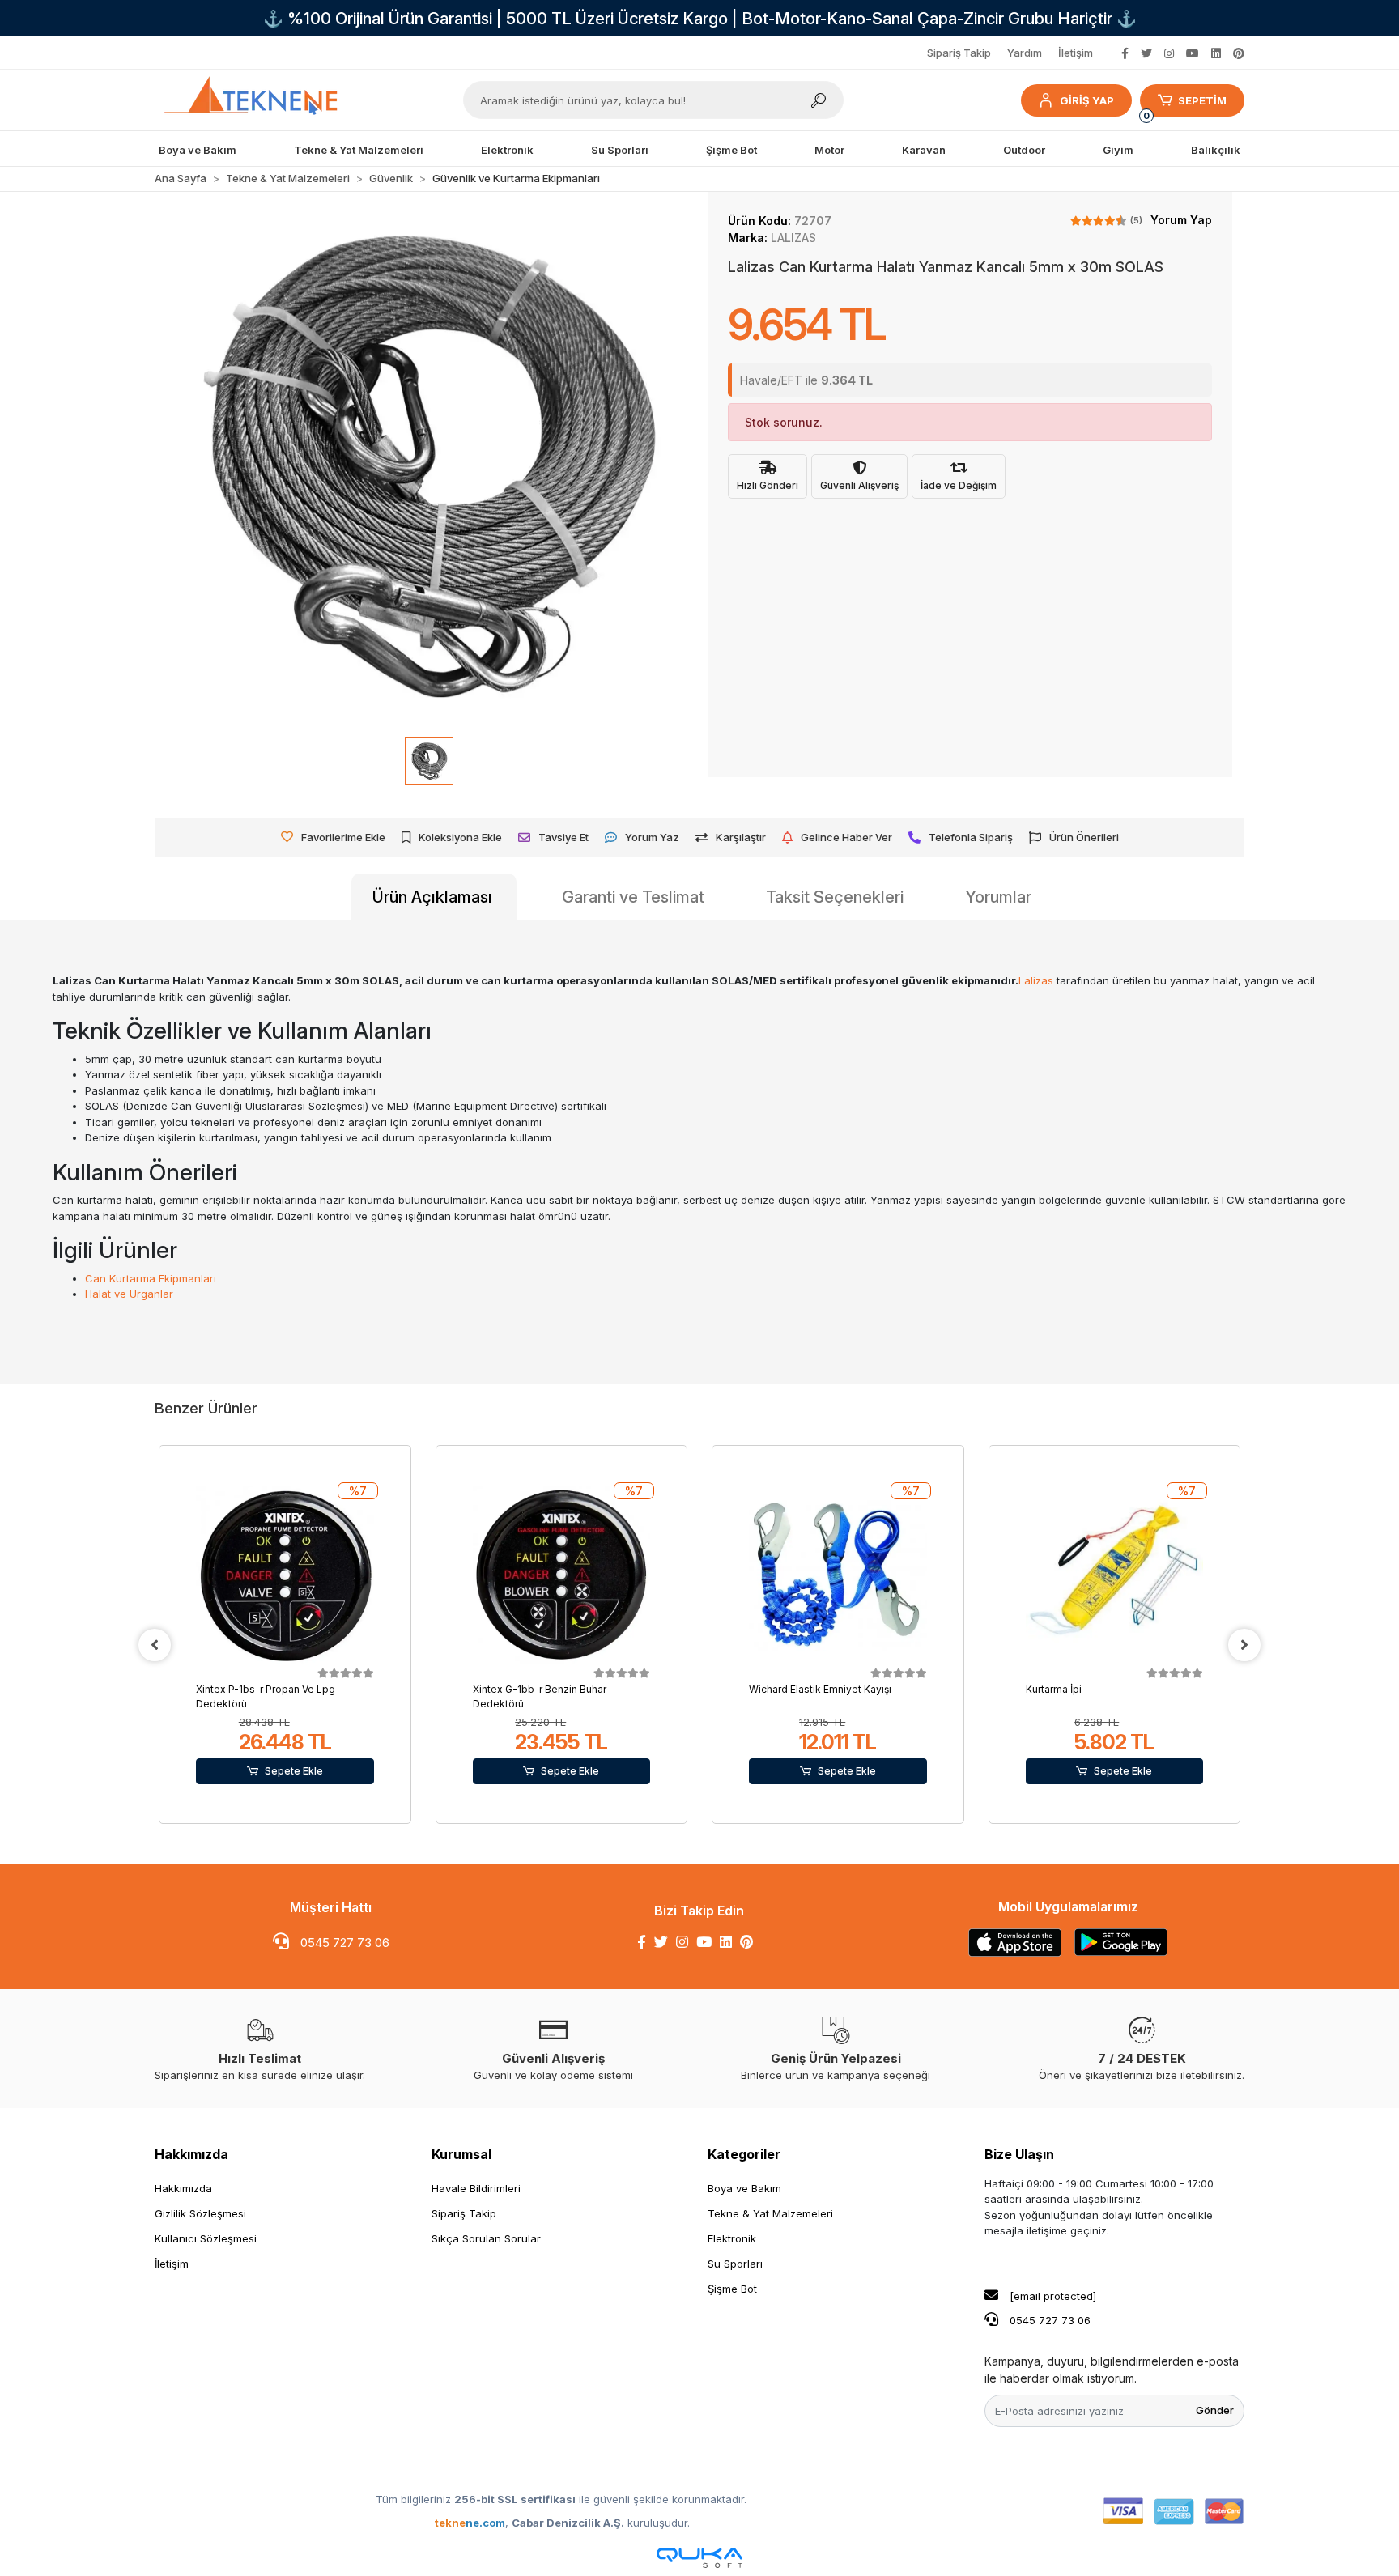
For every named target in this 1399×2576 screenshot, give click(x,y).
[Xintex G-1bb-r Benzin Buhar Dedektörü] (562, 1575)
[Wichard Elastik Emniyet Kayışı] (838, 1575)
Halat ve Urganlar (129, 1294)
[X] (661, 1942)
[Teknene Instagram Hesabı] (1169, 53)
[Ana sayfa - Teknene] (257, 100)
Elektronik (732, 2238)
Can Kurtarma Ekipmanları (151, 1278)
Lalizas (1036, 980)
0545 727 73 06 (343, 1943)
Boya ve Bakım (744, 2188)
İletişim (1076, 53)
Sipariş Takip (959, 53)
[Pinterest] (746, 1942)
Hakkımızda (191, 2154)
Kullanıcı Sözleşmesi (206, 2238)
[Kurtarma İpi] (1115, 1575)
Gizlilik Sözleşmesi (200, 2213)
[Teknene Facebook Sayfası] (1125, 53)
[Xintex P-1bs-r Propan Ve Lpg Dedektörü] (285, 1575)
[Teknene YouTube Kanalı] (1193, 53)
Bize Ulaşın (1019, 2154)
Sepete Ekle (294, 1771)
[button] (1076, 100)
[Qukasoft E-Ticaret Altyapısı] (699, 2558)
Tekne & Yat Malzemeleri (770, 2213)
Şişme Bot (732, 2289)
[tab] (434, 897)
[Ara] (819, 100)
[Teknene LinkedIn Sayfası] (1216, 53)
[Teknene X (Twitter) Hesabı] (1146, 53)
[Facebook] (642, 1942)
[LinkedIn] (726, 1942)
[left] (155, 1645)
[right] (1244, 1645)
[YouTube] (704, 1942)
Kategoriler (744, 2154)
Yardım (1025, 53)
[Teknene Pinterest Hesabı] (1239, 53)
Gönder (1215, 2410)
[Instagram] (682, 1942)
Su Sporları (735, 2264)
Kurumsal (461, 2154)
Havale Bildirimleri (476, 2188)
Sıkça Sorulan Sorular (486, 2238)
